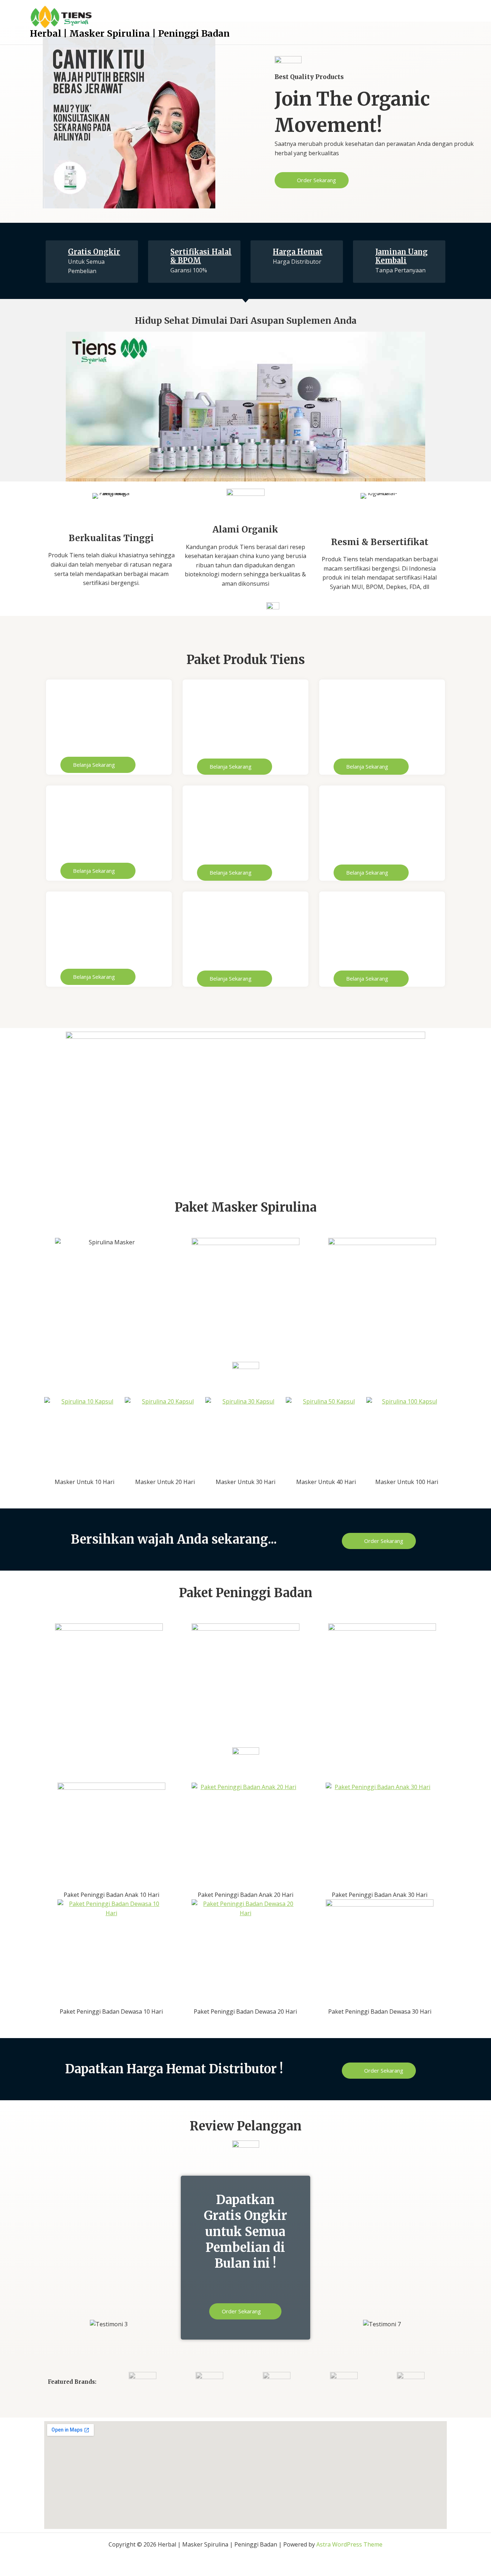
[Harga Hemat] (262, 252)
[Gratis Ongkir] (57, 252)
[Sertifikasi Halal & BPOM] (160, 252)
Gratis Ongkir (94, 252)
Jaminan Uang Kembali (401, 256)
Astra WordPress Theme (349, 2544)
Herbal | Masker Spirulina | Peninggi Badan (130, 33)
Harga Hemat (298, 252)
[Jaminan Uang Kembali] (364, 252)
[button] (19, 122)
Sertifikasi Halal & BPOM (201, 256)
